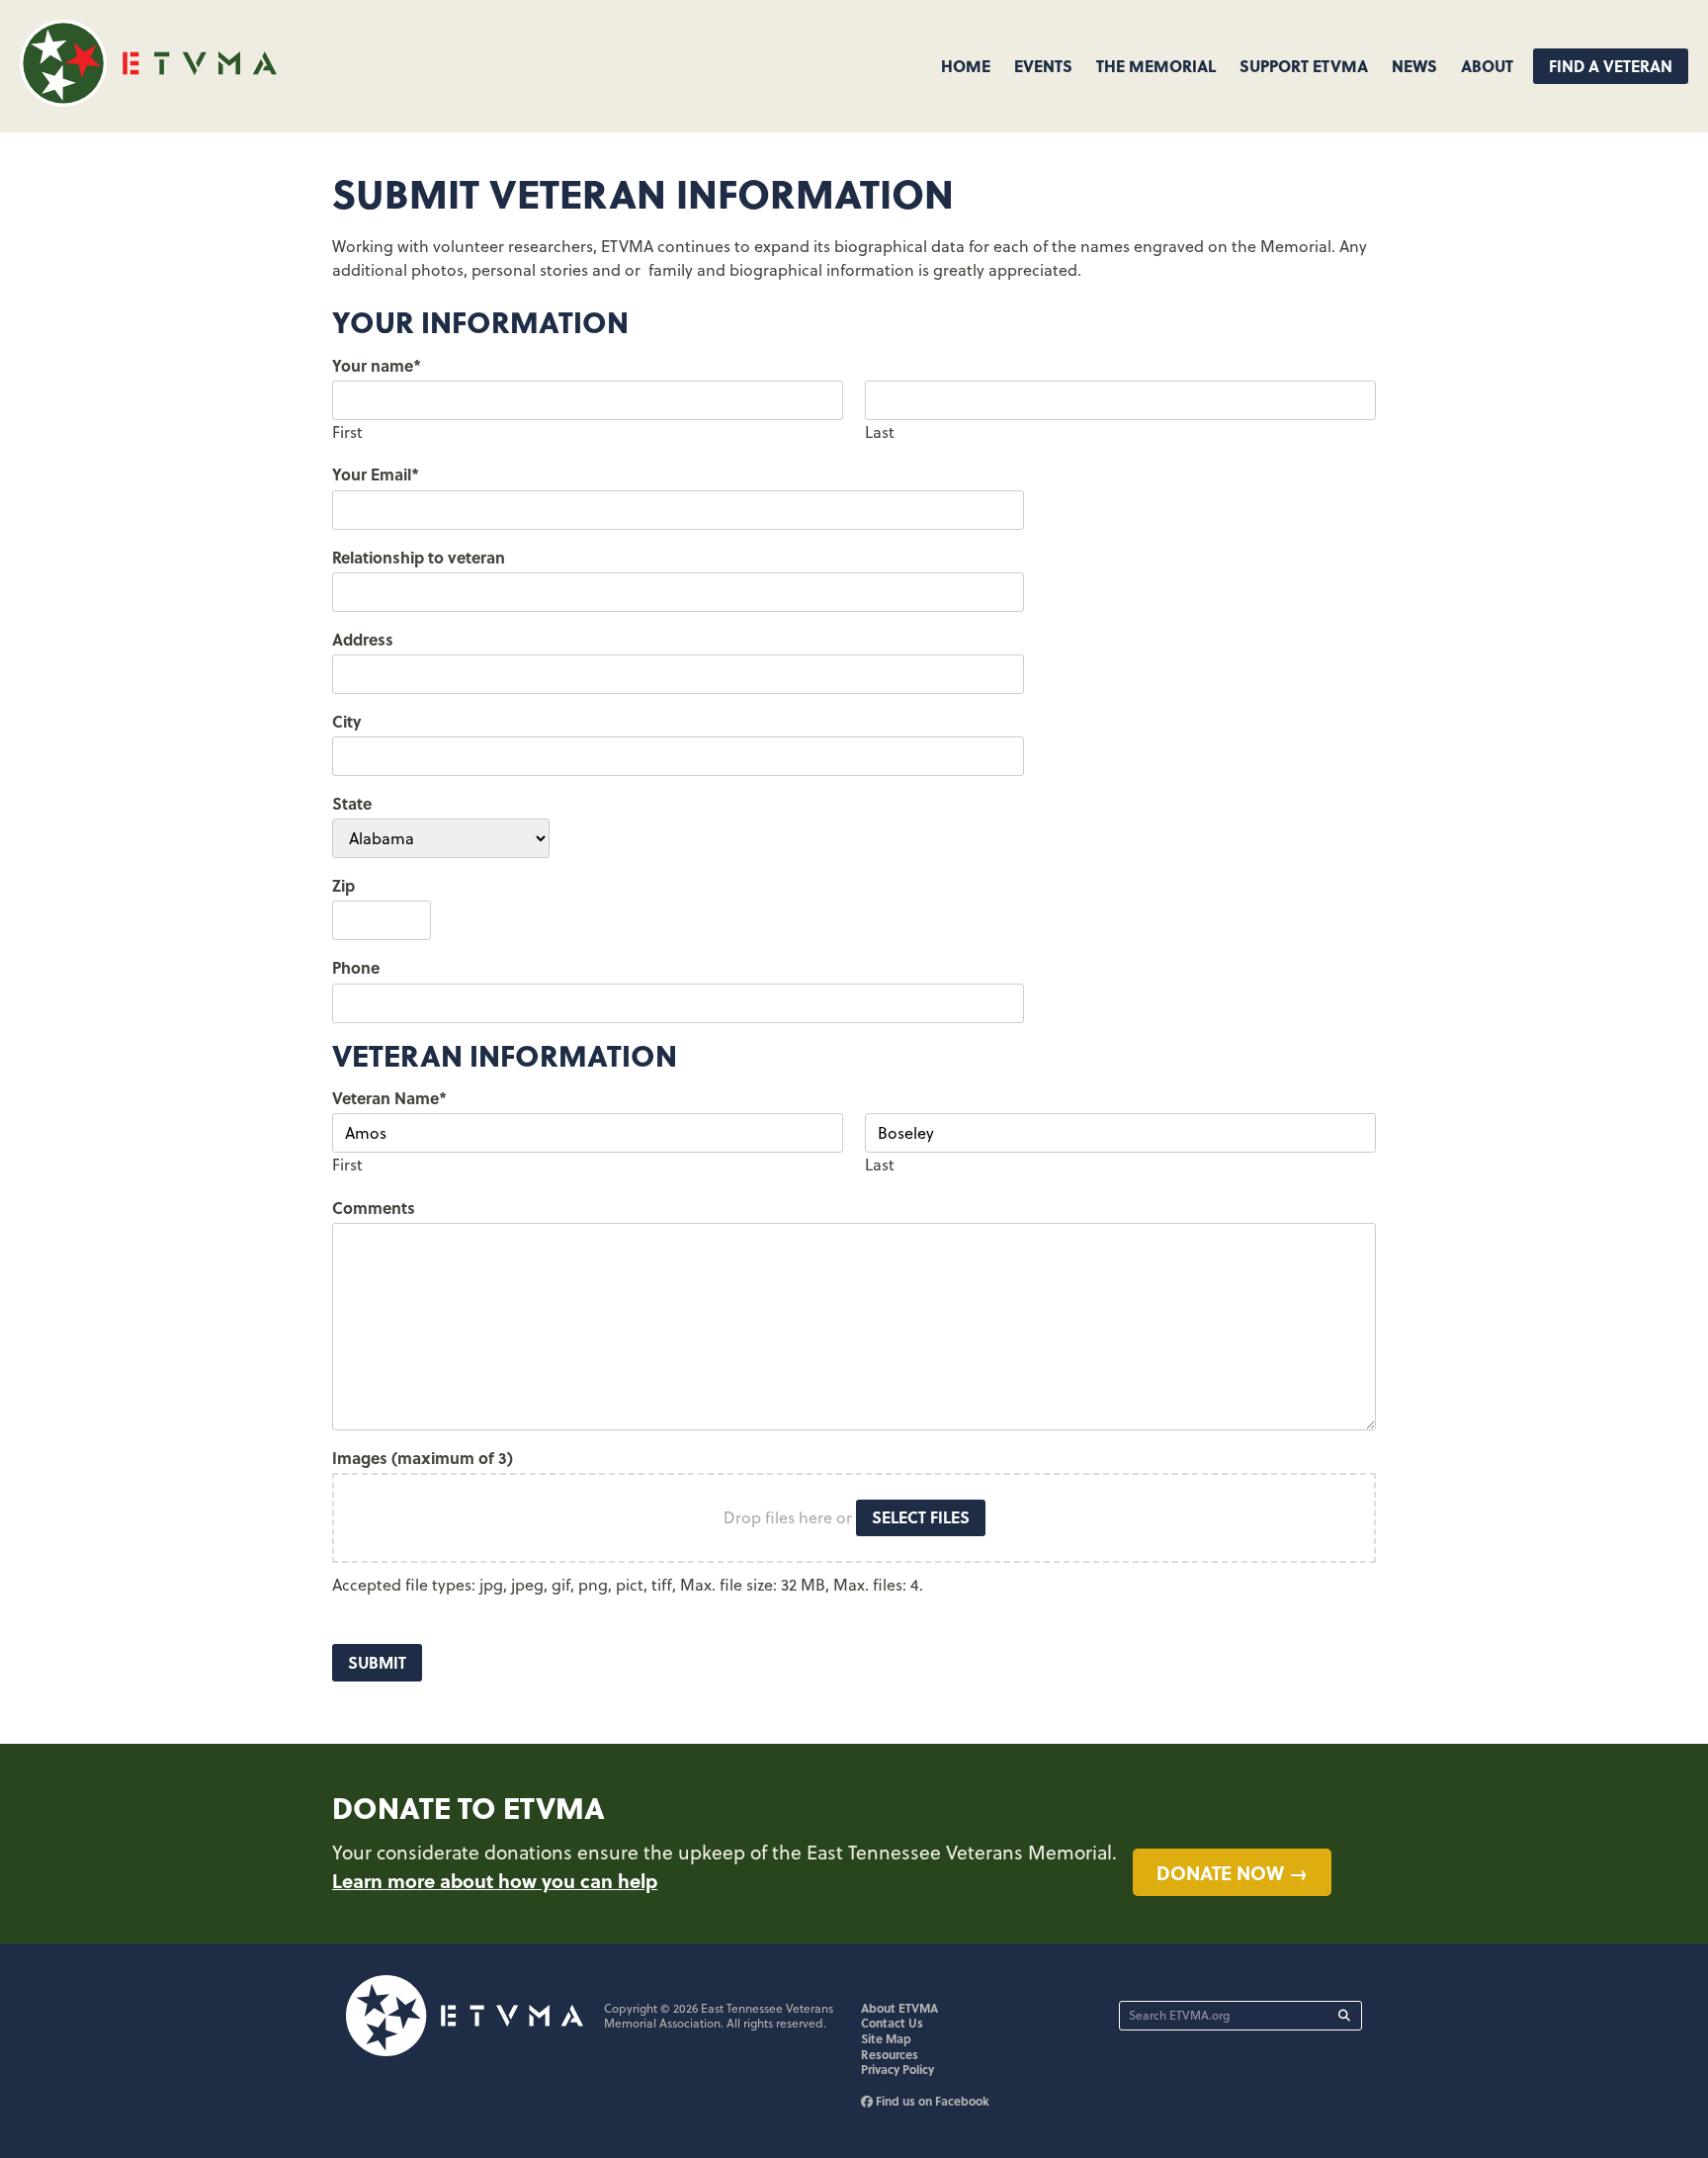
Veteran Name (389, 1098)
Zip (343, 885)
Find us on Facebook (931, 2101)
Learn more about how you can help (495, 1880)
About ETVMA (899, 2008)
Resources (890, 2054)
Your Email (376, 474)
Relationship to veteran (419, 557)
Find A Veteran (1611, 66)
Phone (356, 967)
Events (1043, 66)
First (347, 432)
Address (363, 639)
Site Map (886, 2038)
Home (966, 66)
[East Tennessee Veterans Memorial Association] (148, 100)
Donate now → (1232, 1872)
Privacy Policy (897, 2069)
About (1487, 66)
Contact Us (892, 2023)
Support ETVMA (1304, 66)
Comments (374, 1208)
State (352, 803)
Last (880, 432)
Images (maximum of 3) (423, 1458)
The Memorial (1156, 66)
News (1414, 66)
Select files (921, 1517)
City (347, 721)
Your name (377, 365)
